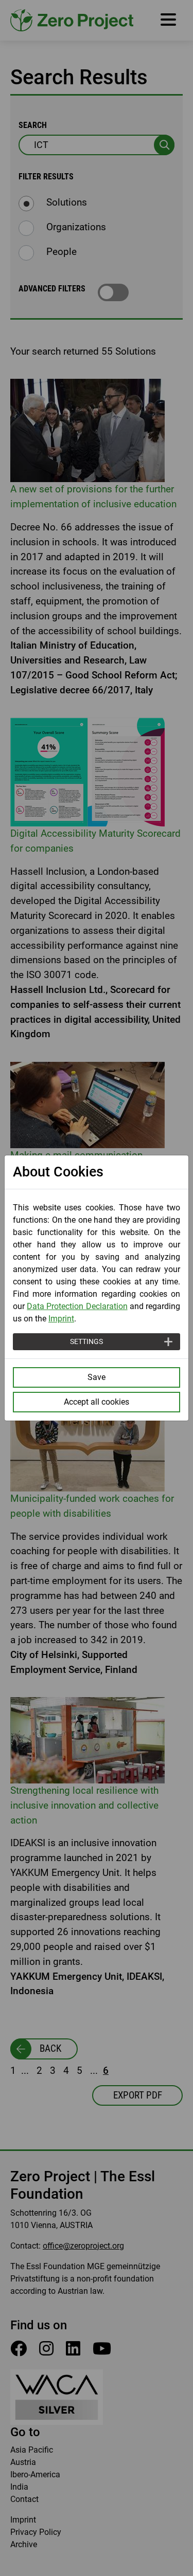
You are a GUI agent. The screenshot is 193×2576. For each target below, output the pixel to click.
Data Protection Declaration (77, 1306)
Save (97, 1377)
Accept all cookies (97, 1402)
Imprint (61, 1319)
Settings (86, 1341)
